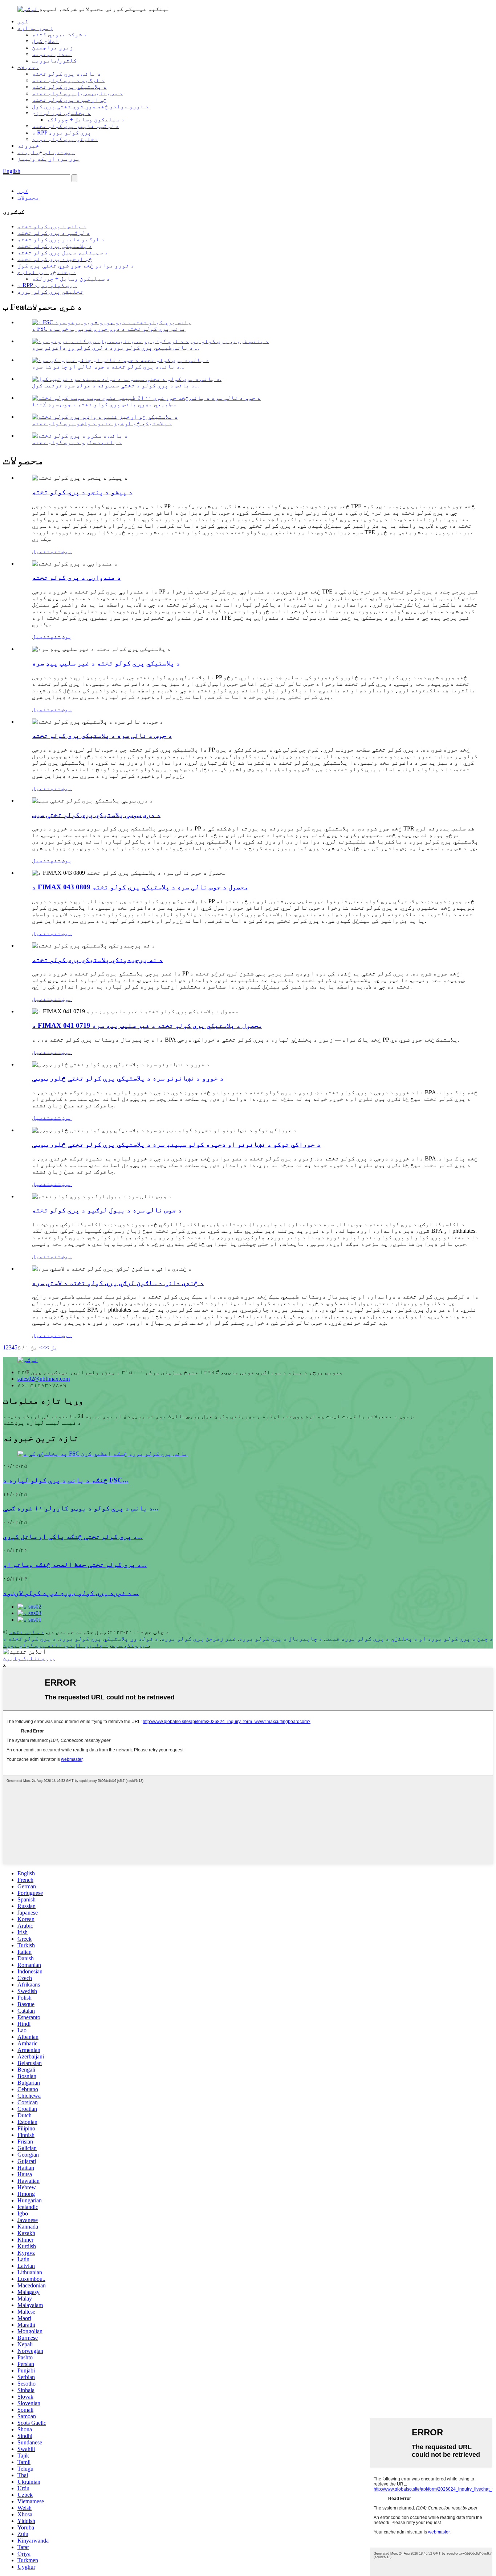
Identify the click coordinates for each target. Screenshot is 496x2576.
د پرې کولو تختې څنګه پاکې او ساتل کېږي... (73, 1536)
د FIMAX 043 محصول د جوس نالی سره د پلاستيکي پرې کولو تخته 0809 (140, 887)
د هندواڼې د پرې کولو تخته (76, 577)
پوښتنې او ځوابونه (46, 152)
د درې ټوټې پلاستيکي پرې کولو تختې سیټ (96, 815)
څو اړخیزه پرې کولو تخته (69, 100)
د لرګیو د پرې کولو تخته (68, 80)
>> (42, 1347)
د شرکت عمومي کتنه (60, 34)
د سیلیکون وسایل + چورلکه (86, 119)
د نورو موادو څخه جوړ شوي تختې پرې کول (90, 106)
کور (23, 21)
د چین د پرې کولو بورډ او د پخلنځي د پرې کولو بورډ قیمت (409, 1639)
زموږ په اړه (35, 28)
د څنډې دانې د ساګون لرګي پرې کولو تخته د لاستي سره (118, 1283)
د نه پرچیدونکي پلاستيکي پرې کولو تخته (97, 960)
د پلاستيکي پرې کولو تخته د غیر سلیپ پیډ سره (106, 663)
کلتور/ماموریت (54, 61)
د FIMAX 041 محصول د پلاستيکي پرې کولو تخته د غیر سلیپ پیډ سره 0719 (147, 1025)
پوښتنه (61, 551)
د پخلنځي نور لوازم (61, 113)
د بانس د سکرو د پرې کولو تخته (77, 442)
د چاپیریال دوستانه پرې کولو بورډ (56, 1645)
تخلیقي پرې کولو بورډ (65, 139)
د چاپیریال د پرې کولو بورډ (281, 1639)
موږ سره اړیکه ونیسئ (49, 159)
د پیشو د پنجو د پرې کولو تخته (82, 492)
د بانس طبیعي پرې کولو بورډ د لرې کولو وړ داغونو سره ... (115, 348)
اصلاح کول (45, 41)
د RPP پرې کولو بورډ (62, 132)
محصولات (28, 67)
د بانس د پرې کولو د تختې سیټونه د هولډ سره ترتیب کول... (115, 385)
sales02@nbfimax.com (44, 1379)
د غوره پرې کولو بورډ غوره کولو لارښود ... (71, 1593)
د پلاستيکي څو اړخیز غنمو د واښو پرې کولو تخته (102, 423)
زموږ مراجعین (53, 47)
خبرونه (28, 146)
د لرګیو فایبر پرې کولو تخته (76, 126)
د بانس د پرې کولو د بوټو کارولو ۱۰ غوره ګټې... (81, 1508)
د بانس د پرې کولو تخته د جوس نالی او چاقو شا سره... (108, 367)
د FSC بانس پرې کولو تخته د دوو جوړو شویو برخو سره (109, 329)
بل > (52, 1347)
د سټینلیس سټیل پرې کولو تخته (77, 93)
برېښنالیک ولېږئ (29, 1658)
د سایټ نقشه (27, 1632)
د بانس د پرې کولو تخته (66, 74)
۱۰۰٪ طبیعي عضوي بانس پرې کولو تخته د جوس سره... (104, 404)
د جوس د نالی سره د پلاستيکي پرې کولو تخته (102, 735)
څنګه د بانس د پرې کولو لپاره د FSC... (66, 1480)
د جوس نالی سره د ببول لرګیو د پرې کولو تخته (107, 1210)
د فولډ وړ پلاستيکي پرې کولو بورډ (109, 1639)
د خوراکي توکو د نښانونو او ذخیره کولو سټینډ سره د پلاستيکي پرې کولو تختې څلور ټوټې (176, 1144)
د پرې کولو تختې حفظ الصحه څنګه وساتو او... (75, 1564)
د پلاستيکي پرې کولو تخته (69, 87)
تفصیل (41, 551)
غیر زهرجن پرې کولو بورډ (199, 1639)
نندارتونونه (52, 54)
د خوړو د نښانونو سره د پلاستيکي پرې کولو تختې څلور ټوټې (128, 1078)
